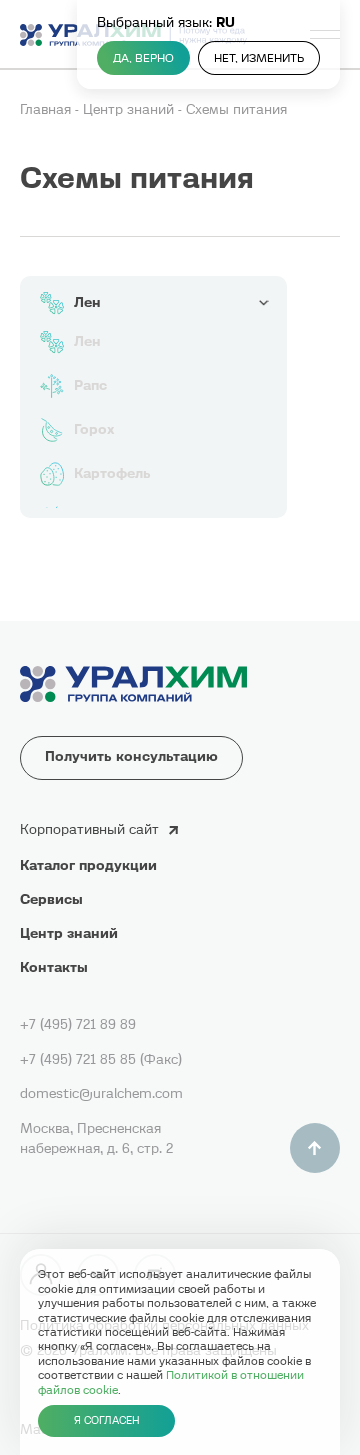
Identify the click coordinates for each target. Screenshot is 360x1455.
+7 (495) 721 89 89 (78, 1024)
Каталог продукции (88, 865)
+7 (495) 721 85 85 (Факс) (101, 1059)
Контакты (54, 967)
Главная (47, 109)
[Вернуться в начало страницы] (315, 1148)
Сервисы (51, 899)
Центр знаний (130, 109)
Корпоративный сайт (89, 829)
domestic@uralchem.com (101, 1093)
